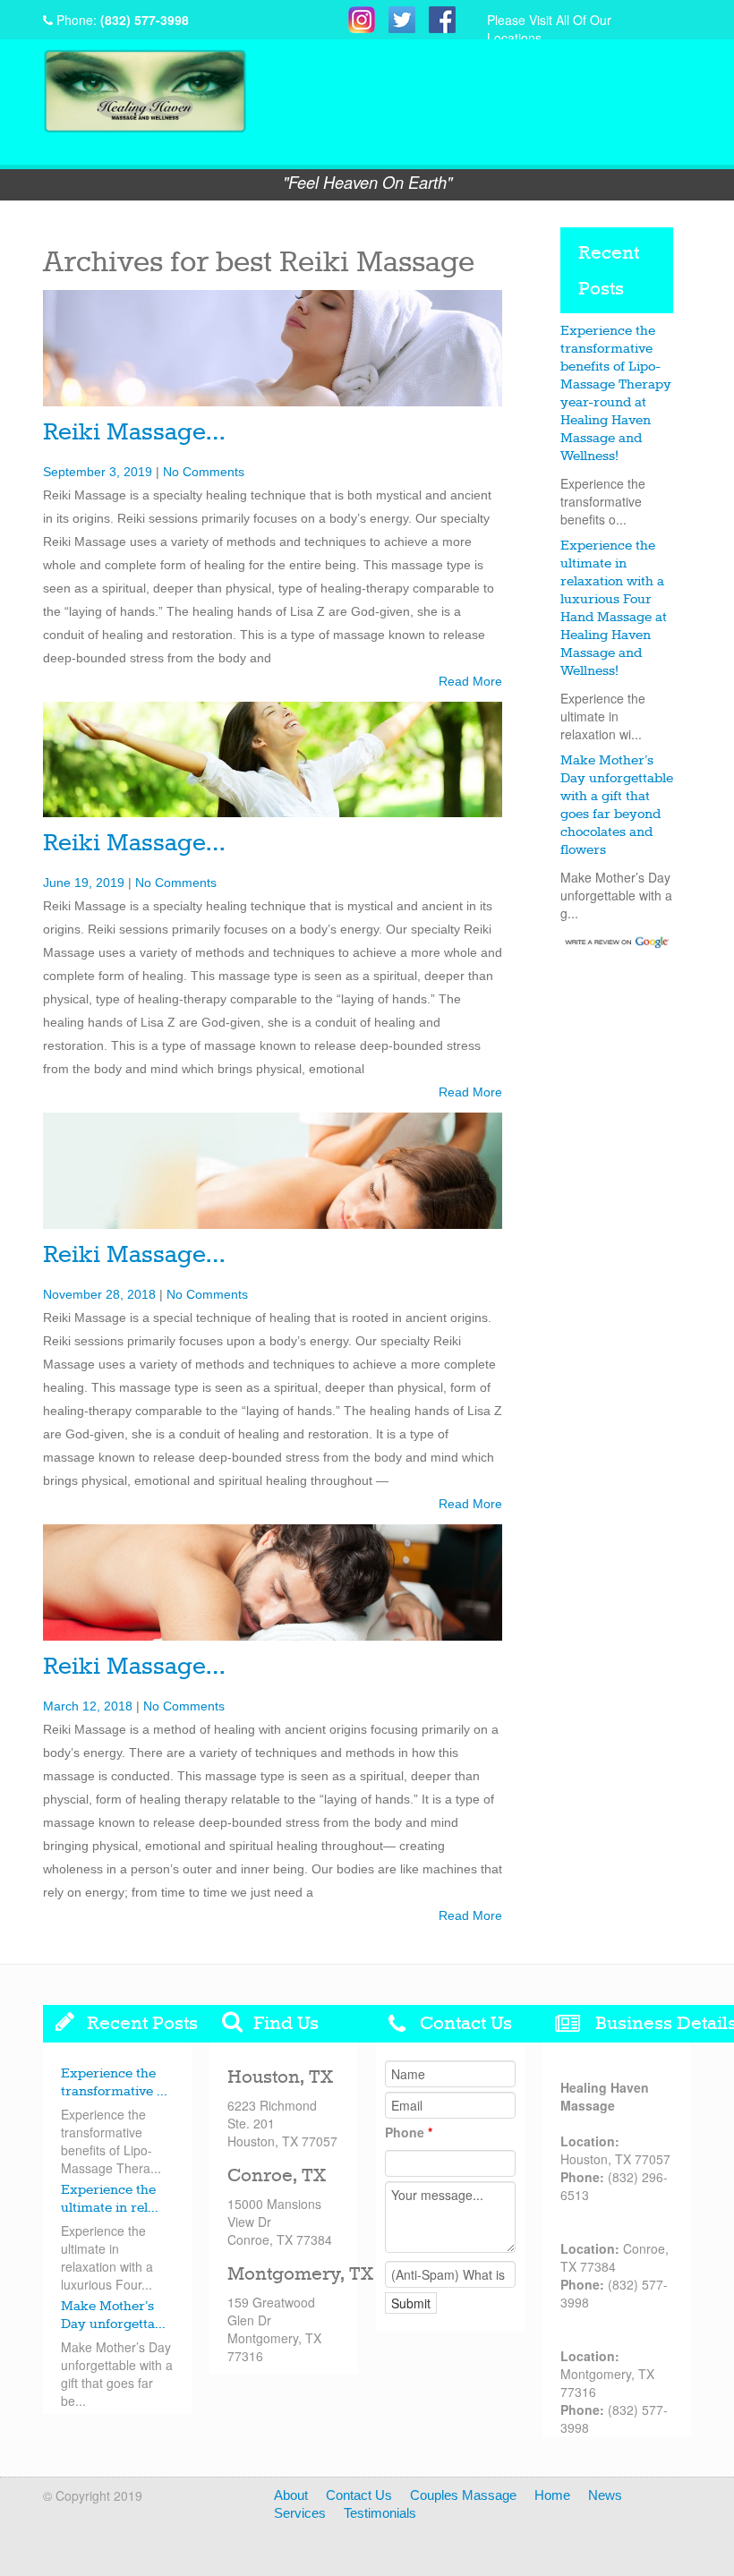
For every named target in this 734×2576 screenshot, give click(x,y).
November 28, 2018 (99, 1294)
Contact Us (359, 2495)
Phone (409, 2132)
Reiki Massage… (134, 433)
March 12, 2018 (88, 1706)
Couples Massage (463, 2495)
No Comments (204, 472)
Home (552, 2495)
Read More (470, 681)
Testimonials (380, 2513)
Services (300, 2513)
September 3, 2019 (98, 472)
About (291, 2495)
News (605, 2495)
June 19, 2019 (84, 883)
